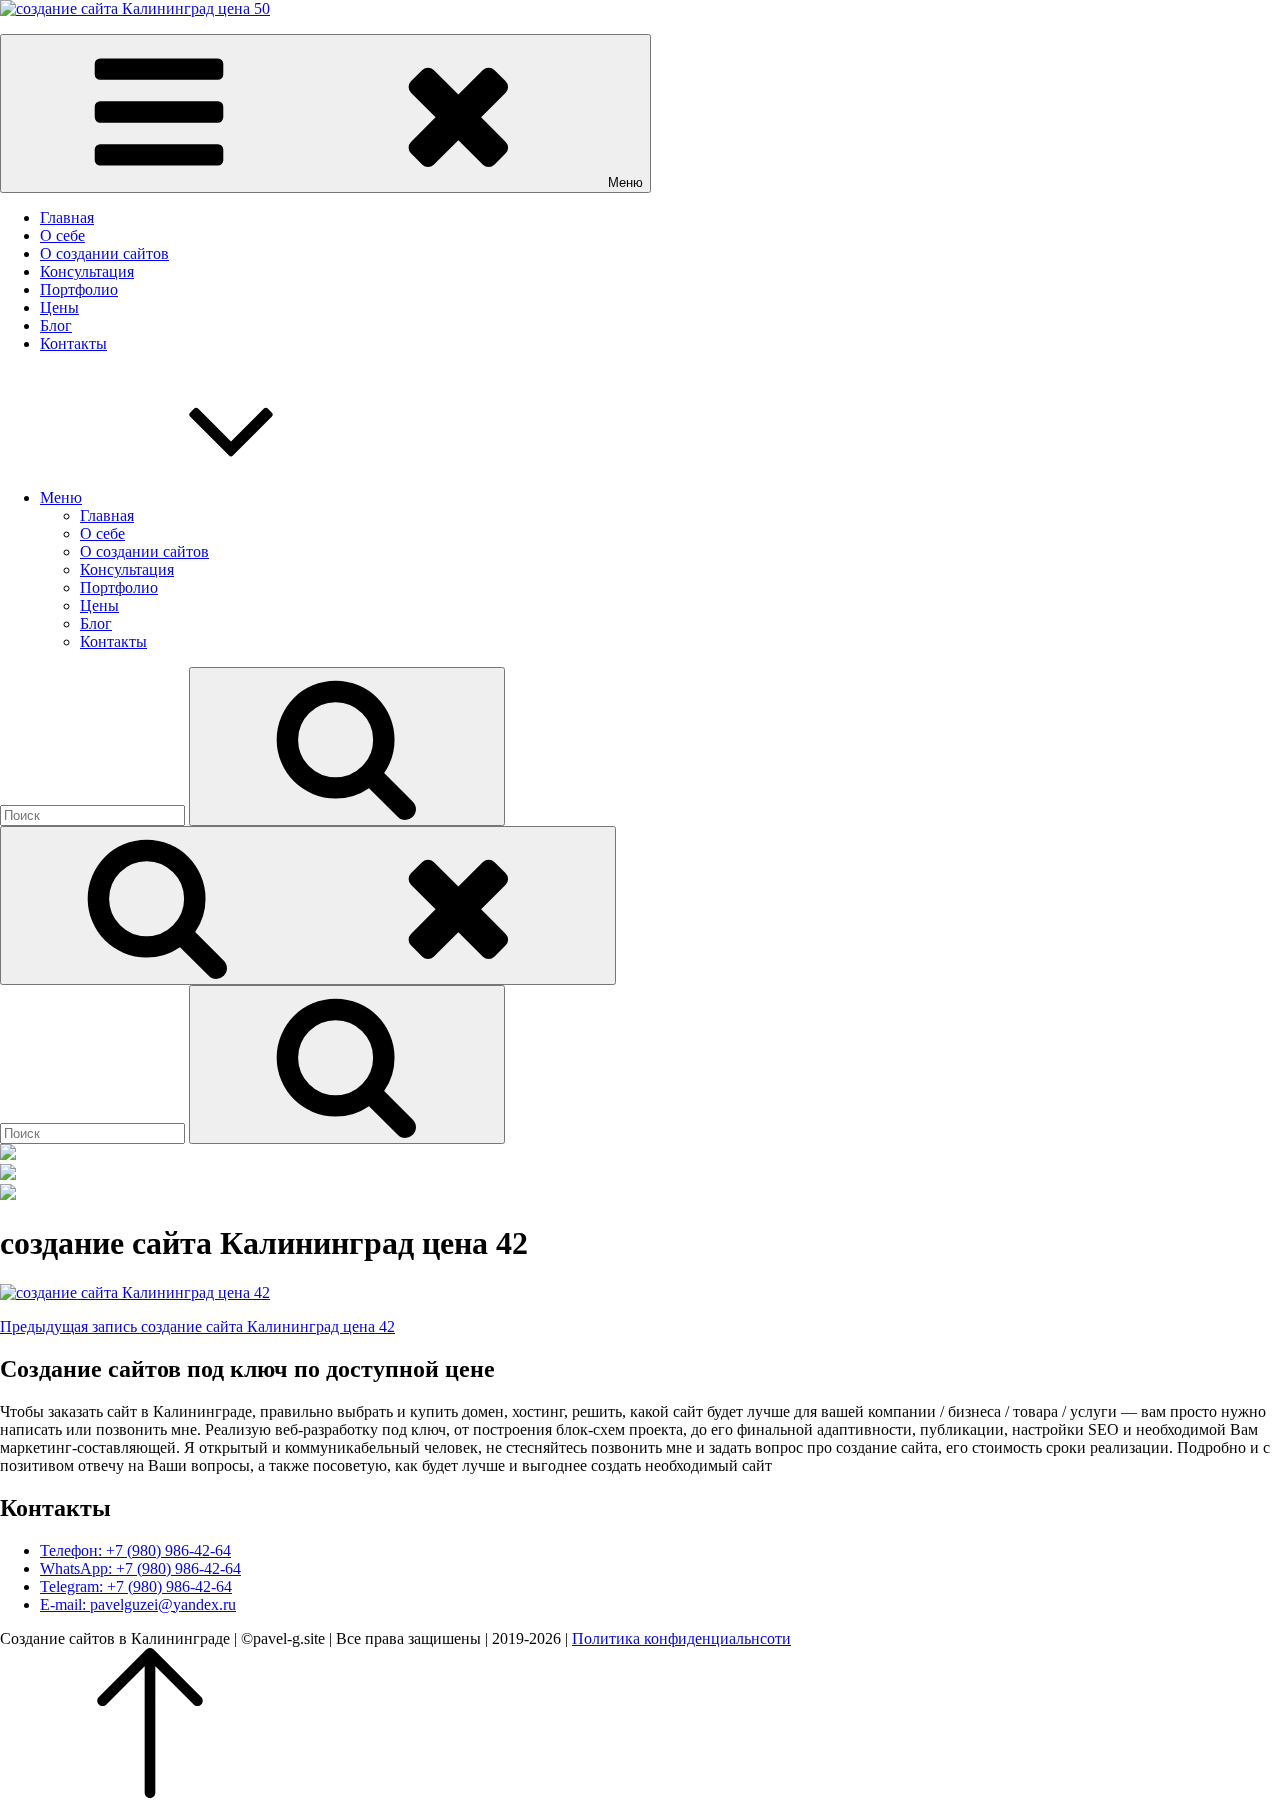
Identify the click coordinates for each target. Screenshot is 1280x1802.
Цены (59, 307)
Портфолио (79, 289)
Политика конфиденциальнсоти (681, 1638)
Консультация (87, 271)
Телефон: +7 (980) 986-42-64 (135, 1550)
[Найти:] (94, 814)
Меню (61, 497)
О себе (62, 235)
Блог (56, 325)
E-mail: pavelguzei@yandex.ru (138, 1604)
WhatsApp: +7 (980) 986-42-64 (140, 1568)
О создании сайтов (104, 253)
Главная (67, 217)
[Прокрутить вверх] (150, 1792)
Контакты (73, 343)
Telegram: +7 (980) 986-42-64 (136, 1586)
